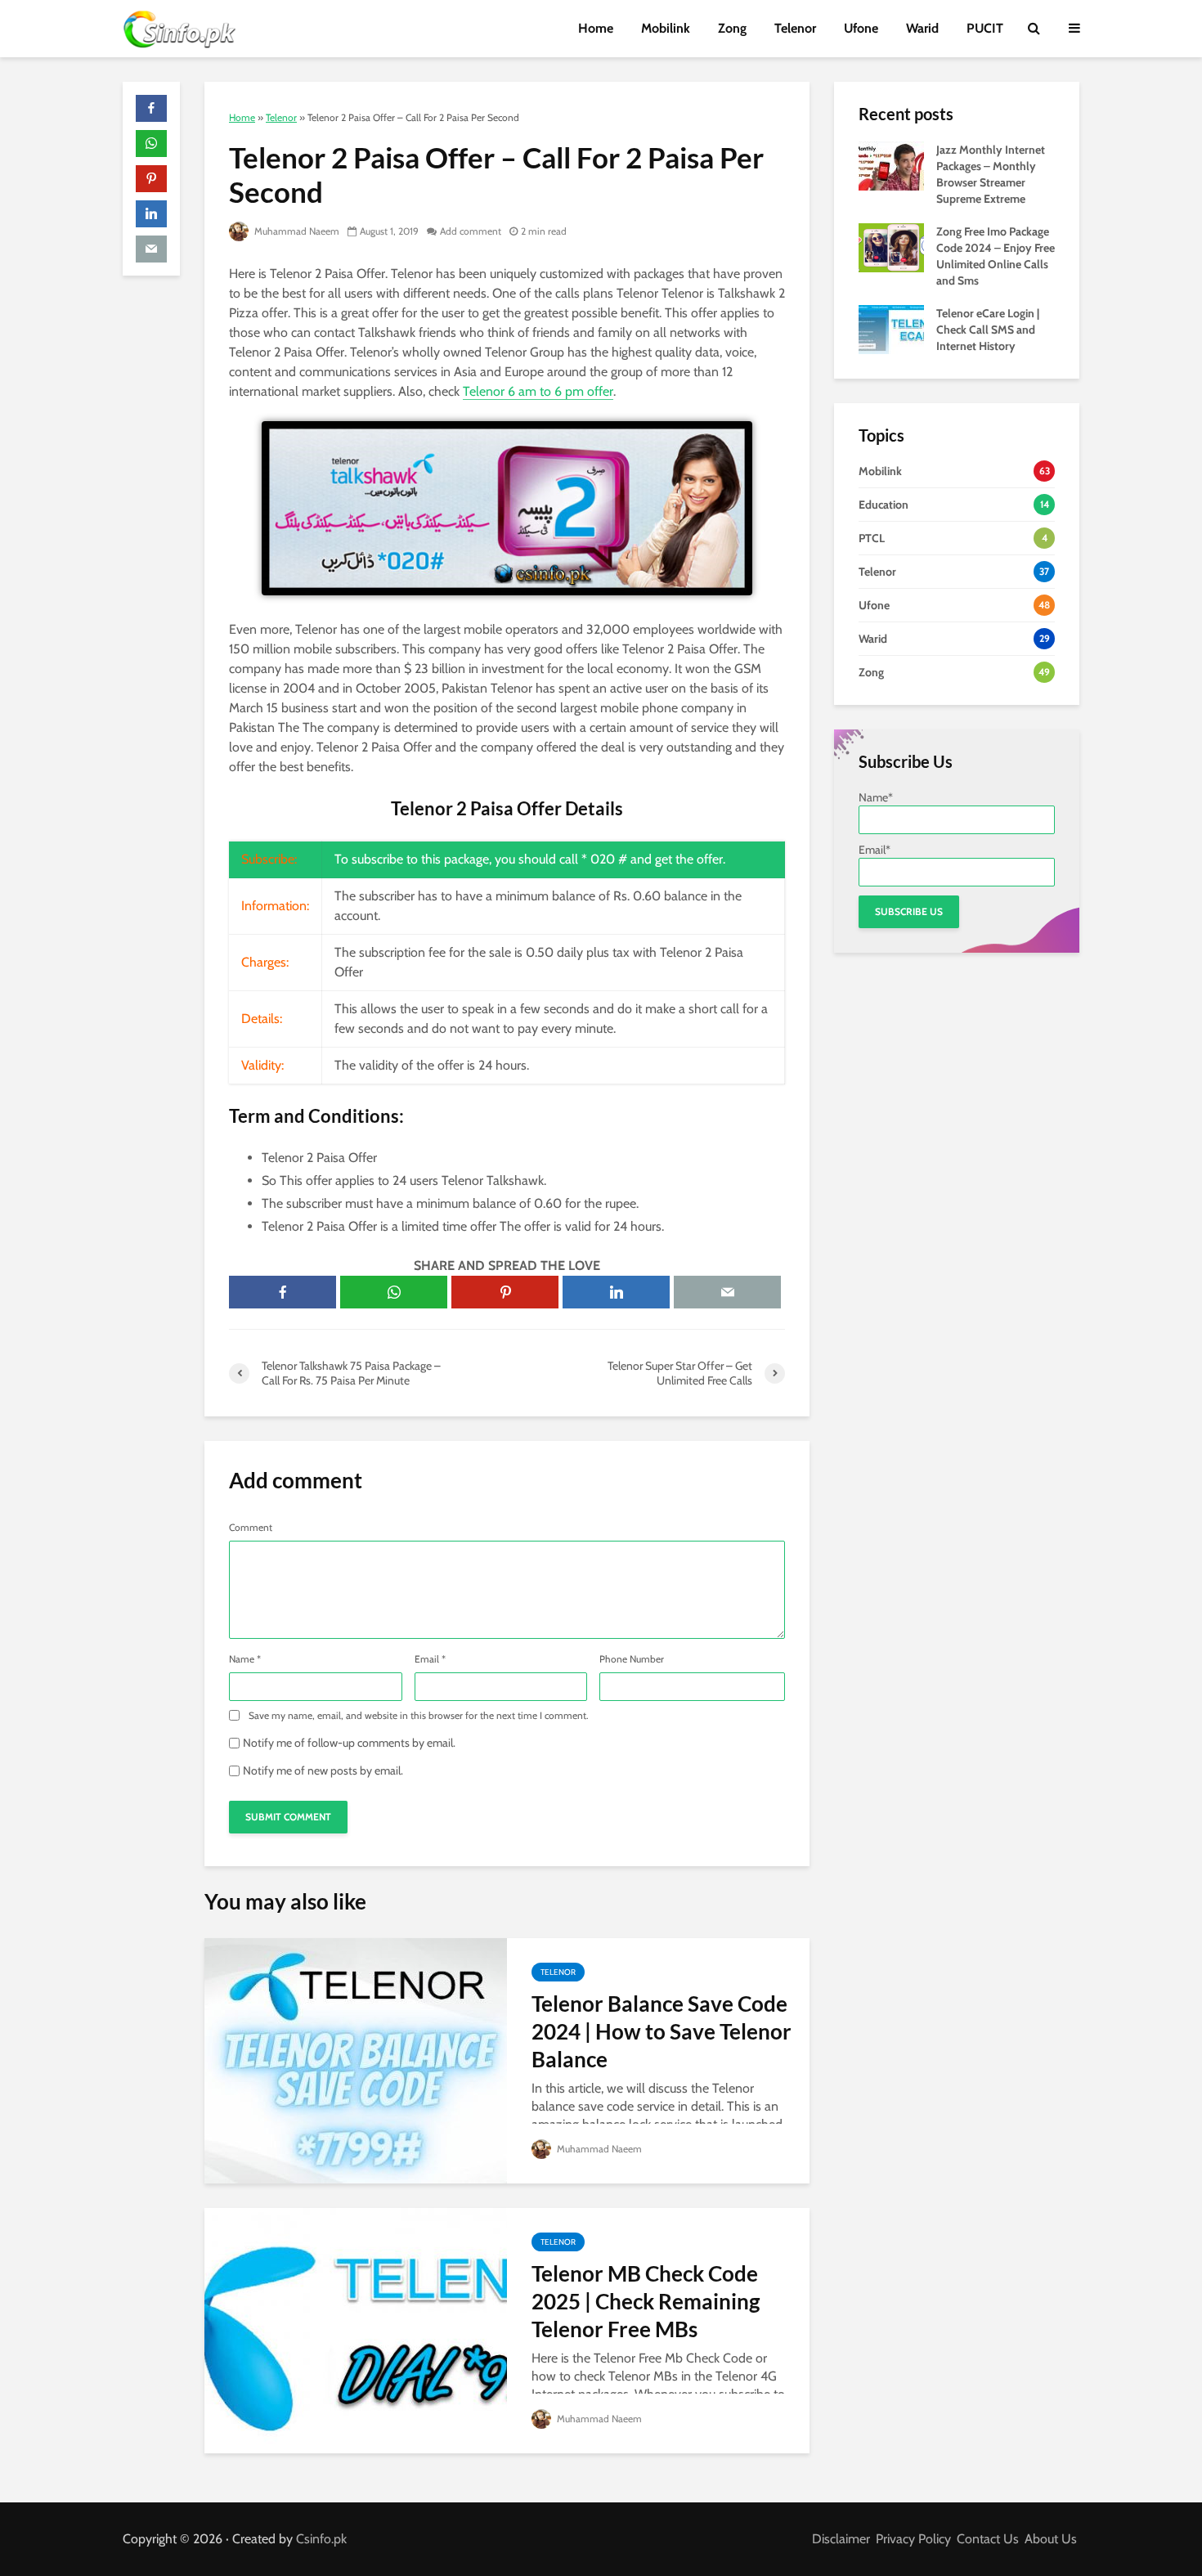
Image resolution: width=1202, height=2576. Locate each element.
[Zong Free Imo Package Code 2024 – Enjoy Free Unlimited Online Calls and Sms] (891, 246)
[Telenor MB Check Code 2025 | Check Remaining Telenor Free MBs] (356, 2329)
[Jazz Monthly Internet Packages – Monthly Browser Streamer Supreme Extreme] (891, 164)
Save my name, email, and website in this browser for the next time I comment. (419, 1716)
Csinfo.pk (321, 2539)
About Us (1051, 2539)
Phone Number (632, 1659)
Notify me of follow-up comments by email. (349, 1743)
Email (430, 1659)
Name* (876, 797)
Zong (732, 28)
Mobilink (666, 28)
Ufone (861, 28)
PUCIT (985, 28)
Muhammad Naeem (296, 231)
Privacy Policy (913, 2539)
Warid (922, 28)
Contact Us (988, 2539)
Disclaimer (841, 2539)
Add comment (471, 231)
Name (245, 1659)
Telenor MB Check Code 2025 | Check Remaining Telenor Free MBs (646, 2301)
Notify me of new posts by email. (323, 1770)
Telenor (795, 28)
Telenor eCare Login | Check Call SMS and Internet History (988, 330)
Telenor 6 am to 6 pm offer (538, 391)
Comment (251, 1528)
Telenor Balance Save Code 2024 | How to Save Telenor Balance (662, 2031)
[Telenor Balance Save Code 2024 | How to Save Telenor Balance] (356, 2060)
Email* (875, 850)
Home (596, 28)
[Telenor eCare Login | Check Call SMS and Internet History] (891, 328)
